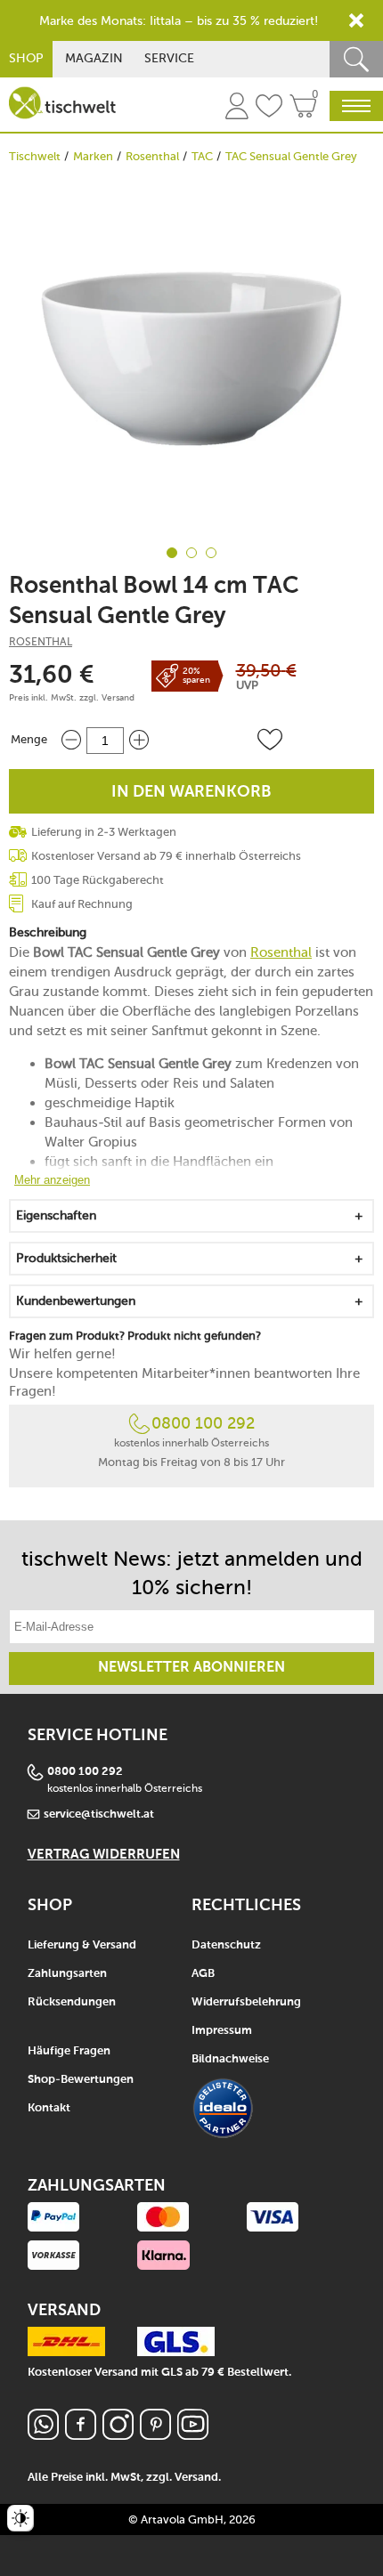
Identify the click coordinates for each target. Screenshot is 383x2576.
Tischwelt (35, 156)
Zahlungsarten (67, 1974)
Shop (26, 58)
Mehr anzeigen (52, 1180)
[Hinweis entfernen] (356, 20)
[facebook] (81, 2435)
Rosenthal (152, 156)
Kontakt (49, 2108)
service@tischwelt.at (99, 1815)
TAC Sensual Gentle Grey (291, 156)
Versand (118, 698)
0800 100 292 (203, 1423)
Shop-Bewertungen (81, 2080)
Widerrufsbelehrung (246, 2002)
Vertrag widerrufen (104, 1855)
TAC (202, 156)
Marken (93, 156)
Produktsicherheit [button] (66, 1258)
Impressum (222, 2031)
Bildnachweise (230, 2059)
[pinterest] (155, 2435)
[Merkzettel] (269, 109)
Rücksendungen (72, 2002)
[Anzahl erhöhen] (139, 740)
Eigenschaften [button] (56, 1215)
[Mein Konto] (237, 109)
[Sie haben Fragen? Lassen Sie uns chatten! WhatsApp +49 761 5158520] (43, 2435)
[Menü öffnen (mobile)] (356, 106)
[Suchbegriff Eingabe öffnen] (356, 59)
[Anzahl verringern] (71, 740)
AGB (203, 1974)
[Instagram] (118, 2435)
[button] (270, 740)
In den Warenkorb (191, 792)
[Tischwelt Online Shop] (62, 103)
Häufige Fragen (69, 2051)
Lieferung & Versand (82, 1945)
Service (169, 58)
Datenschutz (226, 1945)
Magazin (94, 58)
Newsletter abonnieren (191, 1668)
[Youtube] (193, 2435)
